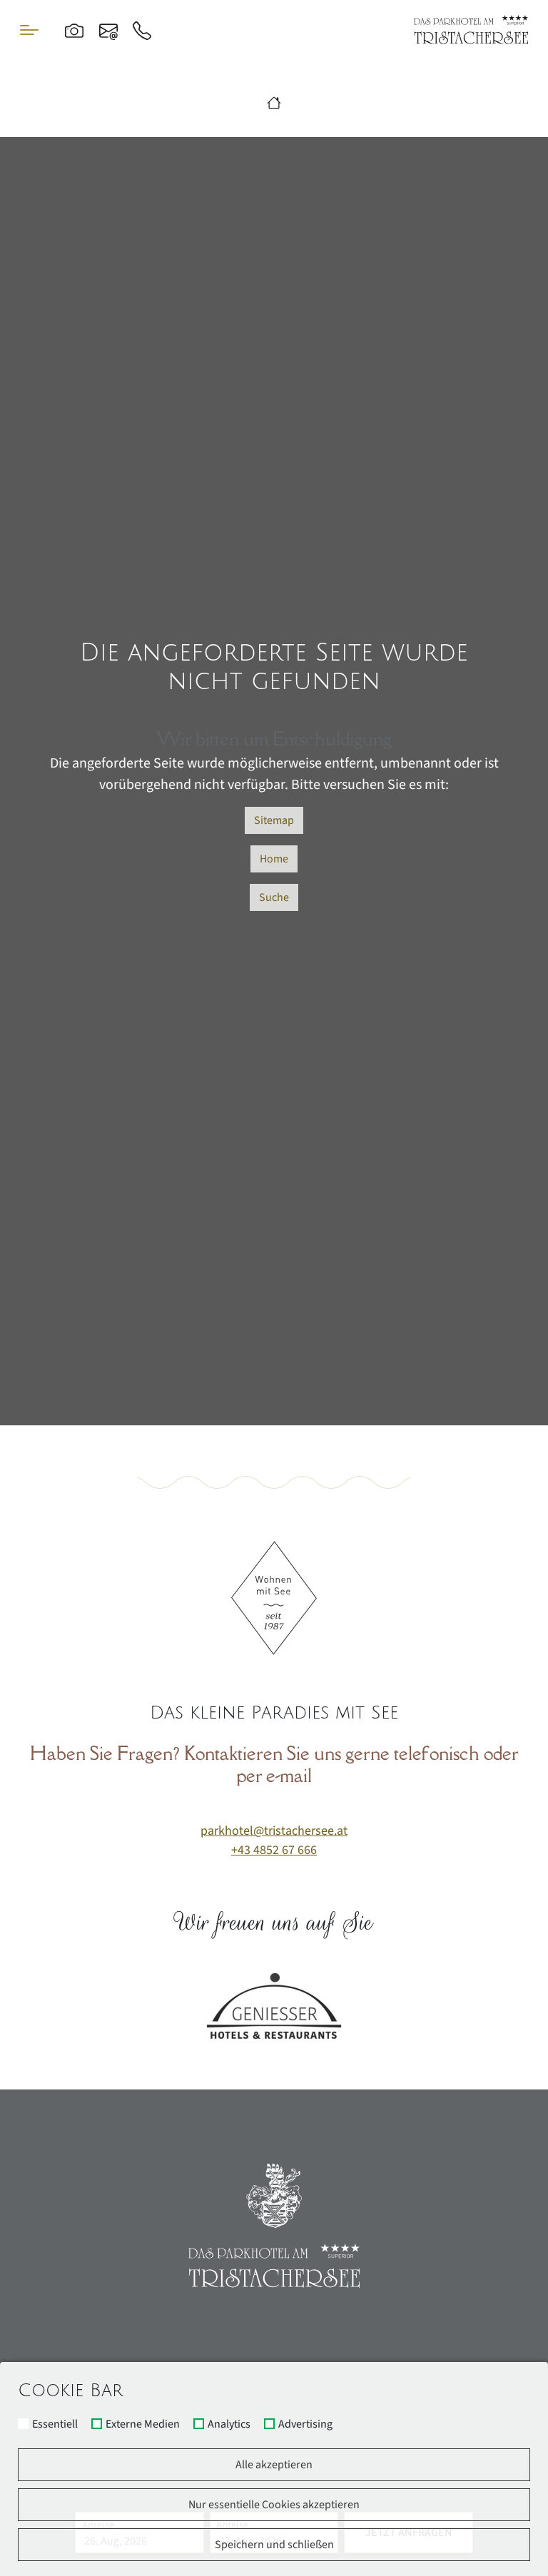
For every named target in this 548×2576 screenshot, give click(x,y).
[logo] (274, 2226)
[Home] (274, 104)
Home (274, 859)
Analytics (229, 2425)
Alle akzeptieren (274, 2465)
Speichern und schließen (274, 2545)
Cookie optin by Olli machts (494, 2571)
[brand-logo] (471, 30)
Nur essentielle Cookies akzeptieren (274, 2505)
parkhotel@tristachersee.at (274, 1831)
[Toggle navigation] (29, 30)
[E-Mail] (108, 30)
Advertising (305, 2425)
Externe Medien (143, 2425)
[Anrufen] (142, 30)
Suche (274, 897)
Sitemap (274, 820)
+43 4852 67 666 (274, 1850)
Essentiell (55, 2425)
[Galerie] (74, 30)
